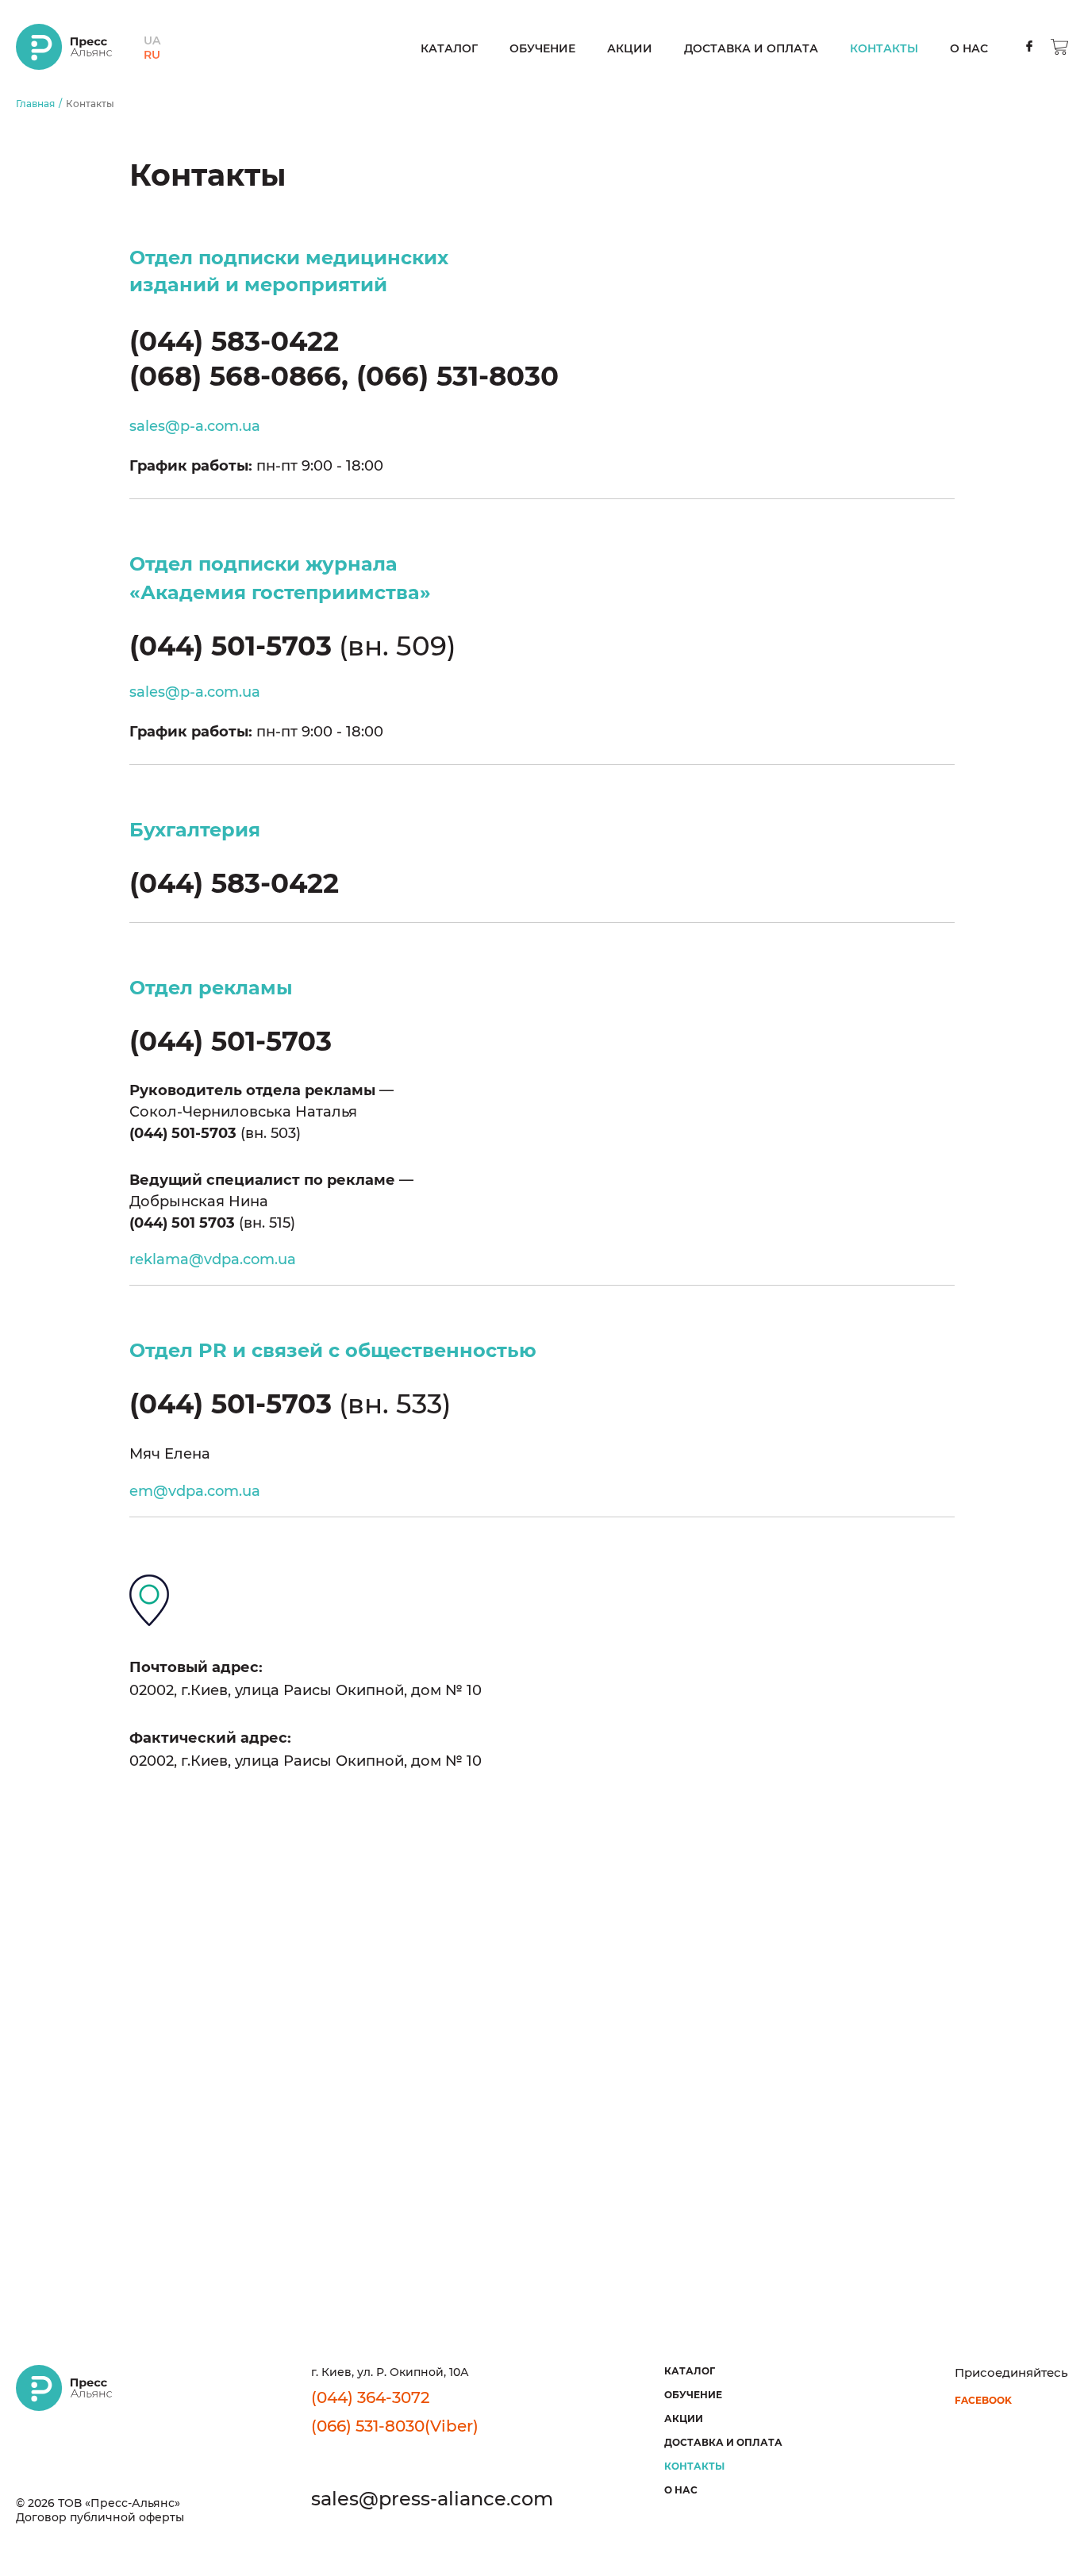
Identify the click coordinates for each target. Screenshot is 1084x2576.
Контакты (884, 48)
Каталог (449, 48)
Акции (630, 48)
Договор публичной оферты (100, 2517)
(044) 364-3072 (370, 2397)
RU (152, 55)
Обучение (542, 48)
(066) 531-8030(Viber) (395, 2426)
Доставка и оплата (751, 48)
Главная (35, 104)
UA (152, 40)
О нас (969, 48)
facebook (983, 2400)
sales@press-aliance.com (432, 2499)
